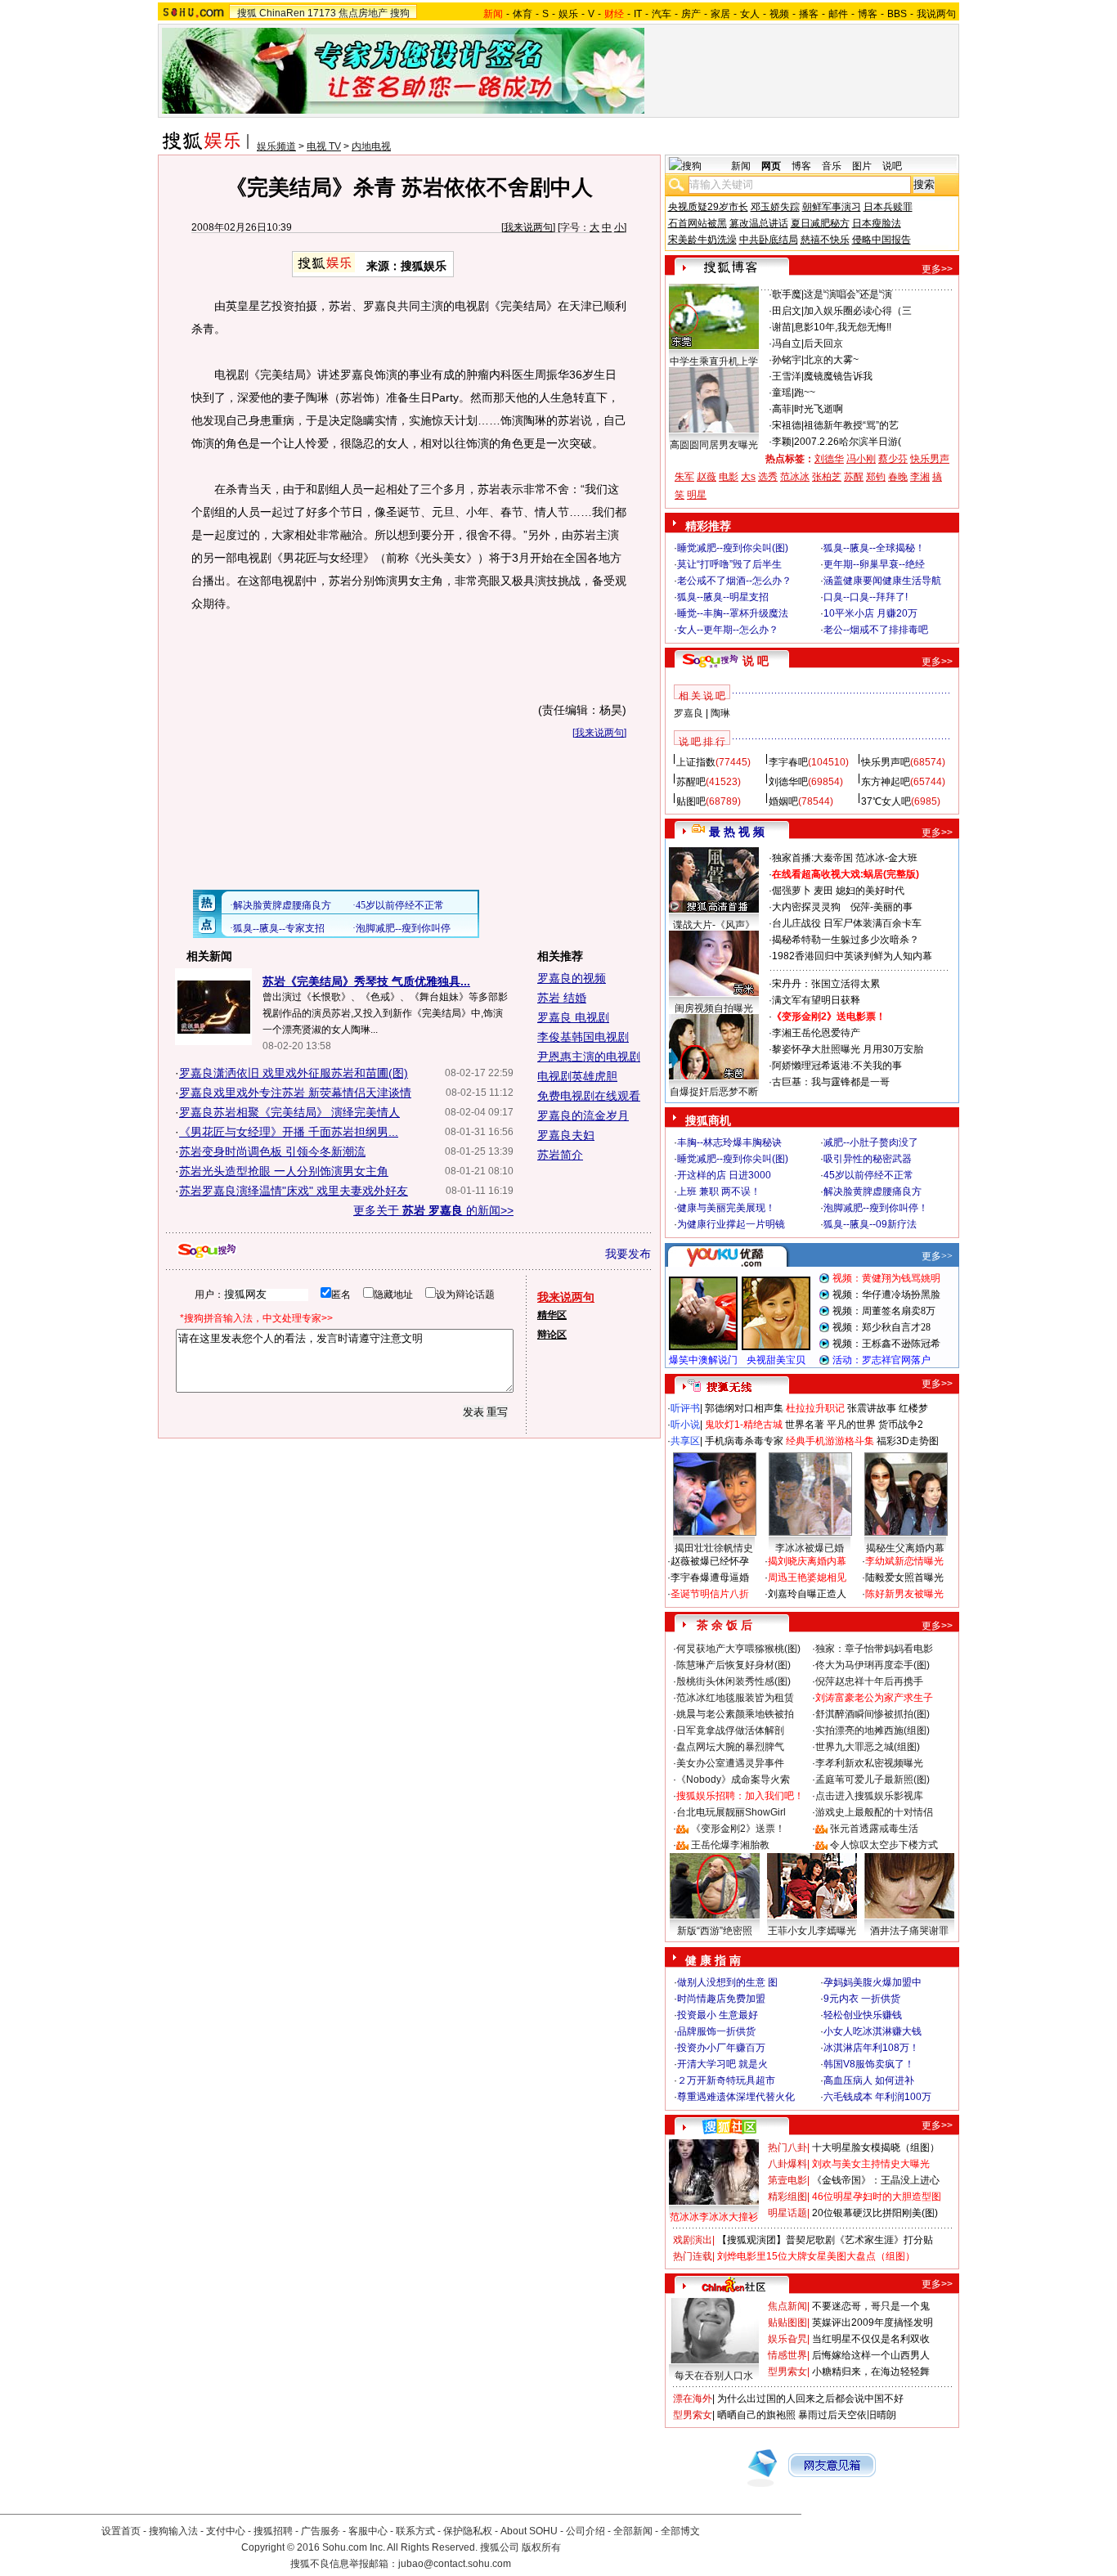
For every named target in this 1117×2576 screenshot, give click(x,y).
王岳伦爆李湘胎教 (730, 1845)
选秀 (768, 477)
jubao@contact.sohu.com (455, 2564)
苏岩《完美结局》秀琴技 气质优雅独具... (366, 981)
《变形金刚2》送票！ (738, 1829)
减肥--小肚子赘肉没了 (871, 1142)
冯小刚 (861, 459)
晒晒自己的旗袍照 (756, 2415)
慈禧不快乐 (825, 240)
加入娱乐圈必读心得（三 (858, 311)
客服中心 (368, 2531)
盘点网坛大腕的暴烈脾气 (730, 1747)
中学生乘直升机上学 (714, 361)
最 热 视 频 (737, 832)
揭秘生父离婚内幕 (905, 1548)
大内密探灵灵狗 (806, 907)
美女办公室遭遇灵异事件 (730, 1763)
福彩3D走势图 (908, 1441)
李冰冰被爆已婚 (810, 1548)
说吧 (892, 166)
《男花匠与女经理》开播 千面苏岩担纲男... (289, 1132)
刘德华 (829, 459)
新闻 (741, 166)
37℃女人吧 (886, 801)
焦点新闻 (787, 2306)
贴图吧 (691, 801)
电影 (729, 477)
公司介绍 (585, 2531)
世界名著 (805, 1425)
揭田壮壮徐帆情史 (714, 1548)
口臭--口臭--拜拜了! (866, 597)
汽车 (662, 14)
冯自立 (787, 343)
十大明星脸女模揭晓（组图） (876, 2147)
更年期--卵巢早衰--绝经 (874, 564)
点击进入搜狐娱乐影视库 (869, 1796)
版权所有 (541, 2547)
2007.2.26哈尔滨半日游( (848, 442)
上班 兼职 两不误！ (719, 1192)
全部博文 (680, 2531)
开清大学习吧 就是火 (722, 2064)
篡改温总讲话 (759, 223)
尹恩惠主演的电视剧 (589, 1057)
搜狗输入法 (173, 2531)
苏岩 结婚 (562, 998)
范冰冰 (795, 477)
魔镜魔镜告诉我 (838, 376)
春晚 (898, 477)
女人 (750, 14)
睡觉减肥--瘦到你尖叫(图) (733, 548)
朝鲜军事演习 (832, 207)
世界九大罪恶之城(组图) (868, 1747)
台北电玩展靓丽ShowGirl (731, 1812)
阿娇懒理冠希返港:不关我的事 (837, 1066)
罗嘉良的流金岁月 (583, 1115)
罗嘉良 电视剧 (573, 1017)
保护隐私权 (468, 2531)
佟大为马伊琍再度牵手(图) (873, 1665)
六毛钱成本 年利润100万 (877, 2097)
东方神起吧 (886, 782)
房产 (691, 14)
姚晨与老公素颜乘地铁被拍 (735, 1714)
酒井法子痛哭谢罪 (909, 1931)
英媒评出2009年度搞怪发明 (873, 2322)
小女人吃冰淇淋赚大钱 (873, 2031)
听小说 (685, 1425)
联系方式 (415, 2531)
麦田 (823, 891)
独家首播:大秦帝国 (812, 858)
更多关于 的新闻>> (433, 1210)
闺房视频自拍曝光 (714, 1008)
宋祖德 (787, 425)
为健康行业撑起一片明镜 (731, 1224)
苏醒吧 (691, 782)
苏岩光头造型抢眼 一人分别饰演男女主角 (284, 1171)
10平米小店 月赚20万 (870, 613)
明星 (697, 495)
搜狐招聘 (273, 2531)
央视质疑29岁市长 (708, 207)
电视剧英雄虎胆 (577, 1076)
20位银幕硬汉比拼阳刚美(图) (875, 2213)
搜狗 (400, 13)
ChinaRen (282, 13)
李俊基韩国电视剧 (583, 1037)
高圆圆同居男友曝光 (714, 445)
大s (748, 477)
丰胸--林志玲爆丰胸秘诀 (729, 1142)
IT (638, 14)
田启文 (787, 311)
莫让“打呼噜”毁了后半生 (729, 564)
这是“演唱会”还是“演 (848, 294)
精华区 (552, 1315)
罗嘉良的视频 (572, 978)
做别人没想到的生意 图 (727, 1982)
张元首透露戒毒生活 (874, 1829)
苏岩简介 (560, 1155)
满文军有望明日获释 (816, 1000)
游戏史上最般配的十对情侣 (874, 1812)
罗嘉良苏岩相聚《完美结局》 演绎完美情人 (289, 1112)
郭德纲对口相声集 (744, 1408)
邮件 (838, 14)
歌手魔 (787, 294)
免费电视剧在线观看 (589, 1096)
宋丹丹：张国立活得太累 (826, 984)
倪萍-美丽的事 (881, 907)
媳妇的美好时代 (870, 891)
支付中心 (226, 2531)
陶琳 (720, 713)
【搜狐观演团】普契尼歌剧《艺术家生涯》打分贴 (825, 2240)
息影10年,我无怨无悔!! (843, 327)
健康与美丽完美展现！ (726, 1208)
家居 (720, 14)
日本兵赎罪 (888, 207)
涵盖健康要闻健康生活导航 (882, 581)
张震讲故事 (872, 1408)
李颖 (782, 442)
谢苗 (782, 327)
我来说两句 (528, 227)
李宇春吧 (788, 762)
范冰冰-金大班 (886, 858)
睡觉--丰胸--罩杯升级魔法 (733, 613)
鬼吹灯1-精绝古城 (744, 1425)
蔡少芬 (893, 459)
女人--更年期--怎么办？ (728, 630)
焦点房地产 (363, 13)
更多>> (937, 269)
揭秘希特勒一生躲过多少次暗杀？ (846, 940)
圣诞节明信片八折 (710, 1594)
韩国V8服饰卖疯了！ (869, 2064)
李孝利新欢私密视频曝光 (869, 1763)
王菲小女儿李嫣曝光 (812, 1931)
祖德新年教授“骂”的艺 (851, 425)
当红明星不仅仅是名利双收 (871, 2339)
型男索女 (787, 2372)
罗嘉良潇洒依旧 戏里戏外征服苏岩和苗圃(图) (294, 1073)
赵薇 (707, 477)
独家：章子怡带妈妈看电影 (874, 1649)
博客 (868, 14)
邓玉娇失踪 (775, 207)
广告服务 (321, 2531)
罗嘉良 (689, 713)
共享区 (685, 1441)
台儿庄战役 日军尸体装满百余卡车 (847, 923)
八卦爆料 (787, 2164)
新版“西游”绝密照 (715, 1931)
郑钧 (876, 477)
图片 (862, 166)
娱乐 (568, 14)
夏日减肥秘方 (820, 223)
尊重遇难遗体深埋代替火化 (736, 2097)
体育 (523, 14)
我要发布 (628, 1254)
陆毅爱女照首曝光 (904, 1577)
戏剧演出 (693, 2240)
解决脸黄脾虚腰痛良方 (873, 1192)
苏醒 (854, 477)
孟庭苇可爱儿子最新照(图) (873, 1779)
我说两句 (936, 14)
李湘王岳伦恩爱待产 (816, 1033)
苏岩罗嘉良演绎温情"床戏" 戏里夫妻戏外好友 (294, 1191)
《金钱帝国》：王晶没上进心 (876, 2180)
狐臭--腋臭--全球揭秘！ (874, 548)
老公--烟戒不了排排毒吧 (876, 630)
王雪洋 (787, 376)
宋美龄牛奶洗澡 (702, 240)
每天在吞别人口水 (714, 2376)
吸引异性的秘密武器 (868, 1159)
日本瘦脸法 (877, 223)
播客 (809, 14)
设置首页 (121, 2531)
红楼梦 (913, 1408)
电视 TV (324, 146)
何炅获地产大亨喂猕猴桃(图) (738, 1649)
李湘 (920, 477)
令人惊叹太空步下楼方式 (884, 1845)
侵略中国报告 (881, 240)
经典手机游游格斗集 (830, 1441)
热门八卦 (787, 2147)
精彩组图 (787, 2197)
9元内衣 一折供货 (862, 1999)
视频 (779, 14)
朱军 (684, 477)
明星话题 (787, 2213)
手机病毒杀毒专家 (744, 1441)
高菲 (782, 409)
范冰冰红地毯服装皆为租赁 (735, 1698)
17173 (322, 13)
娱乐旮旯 (787, 2339)
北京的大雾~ (831, 360)
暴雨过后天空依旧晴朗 (847, 2415)
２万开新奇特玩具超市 (726, 2080)
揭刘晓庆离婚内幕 (807, 1561)
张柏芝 (827, 477)
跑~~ (805, 393)
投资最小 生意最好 (718, 2015)
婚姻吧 (783, 801)
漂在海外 (693, 2399)
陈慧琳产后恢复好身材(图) (733, 1665)
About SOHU (529, 2531)
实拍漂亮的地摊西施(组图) (873, 1730)
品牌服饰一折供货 (716, 2031)
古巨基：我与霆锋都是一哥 (831, 1082)
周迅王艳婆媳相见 (807, 1577)
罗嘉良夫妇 (566, 1135)
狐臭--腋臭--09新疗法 (870, 1224)
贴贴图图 (787, 2322)
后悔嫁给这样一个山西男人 (871, 2355)
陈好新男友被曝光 (904, 1594)
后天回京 (823, 343)
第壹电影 (787, 2180)
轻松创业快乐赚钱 (863, 2015)
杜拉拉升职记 (815, 1408)
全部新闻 (633, 2531)
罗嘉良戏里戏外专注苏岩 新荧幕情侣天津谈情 (295, 1093)
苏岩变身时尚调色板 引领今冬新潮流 (272, 1151)
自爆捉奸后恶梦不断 (714, 1092)
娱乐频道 (276, 146)
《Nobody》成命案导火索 (733, 1779)
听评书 (685, 1408)
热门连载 (693, 2256)
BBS (897, 14)
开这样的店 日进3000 (724, 1175)
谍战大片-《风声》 (714, 925)
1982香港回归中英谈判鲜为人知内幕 (852, 956)
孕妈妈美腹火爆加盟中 (873, 1982)
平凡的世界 (851, 1425)
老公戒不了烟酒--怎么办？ (734, 581)
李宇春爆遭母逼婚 (710, 1577)
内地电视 (371, 146)
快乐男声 (930, 459)
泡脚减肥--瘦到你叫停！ (876, 1208)
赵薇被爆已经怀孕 (710, 1561)
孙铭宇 (787, 360)
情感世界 (787, 2355)
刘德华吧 (788, 782)
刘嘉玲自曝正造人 (807, 1594)
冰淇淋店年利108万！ (871, 2048)
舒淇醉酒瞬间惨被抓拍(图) (873, 1714)
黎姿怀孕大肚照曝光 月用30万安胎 (848, 1049)
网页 (771, 166)
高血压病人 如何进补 (869, 2080)
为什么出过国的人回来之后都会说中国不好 (810, 2399)
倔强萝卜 (792, 891)
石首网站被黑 (698, 223)
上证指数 (696, 762)
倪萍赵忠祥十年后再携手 (869, 1681)
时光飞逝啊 (819, 409)
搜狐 (247, 13)
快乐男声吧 (886, 762)
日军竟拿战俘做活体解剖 (730, 1730)
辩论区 (552, 1335)
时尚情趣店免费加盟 (721, 1999)
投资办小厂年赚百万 (721, 2048)
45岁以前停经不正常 (868, 1175)
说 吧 (756, 661)
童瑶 (782, 393)
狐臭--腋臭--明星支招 (723, 597)
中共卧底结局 (769, 240)
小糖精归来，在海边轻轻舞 (871, 2372)
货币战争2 (901, 1425)
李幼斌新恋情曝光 (904, 1561)
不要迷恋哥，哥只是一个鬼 (871, 2306)
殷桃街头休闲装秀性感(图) (733, 1681)
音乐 (832, 166)
